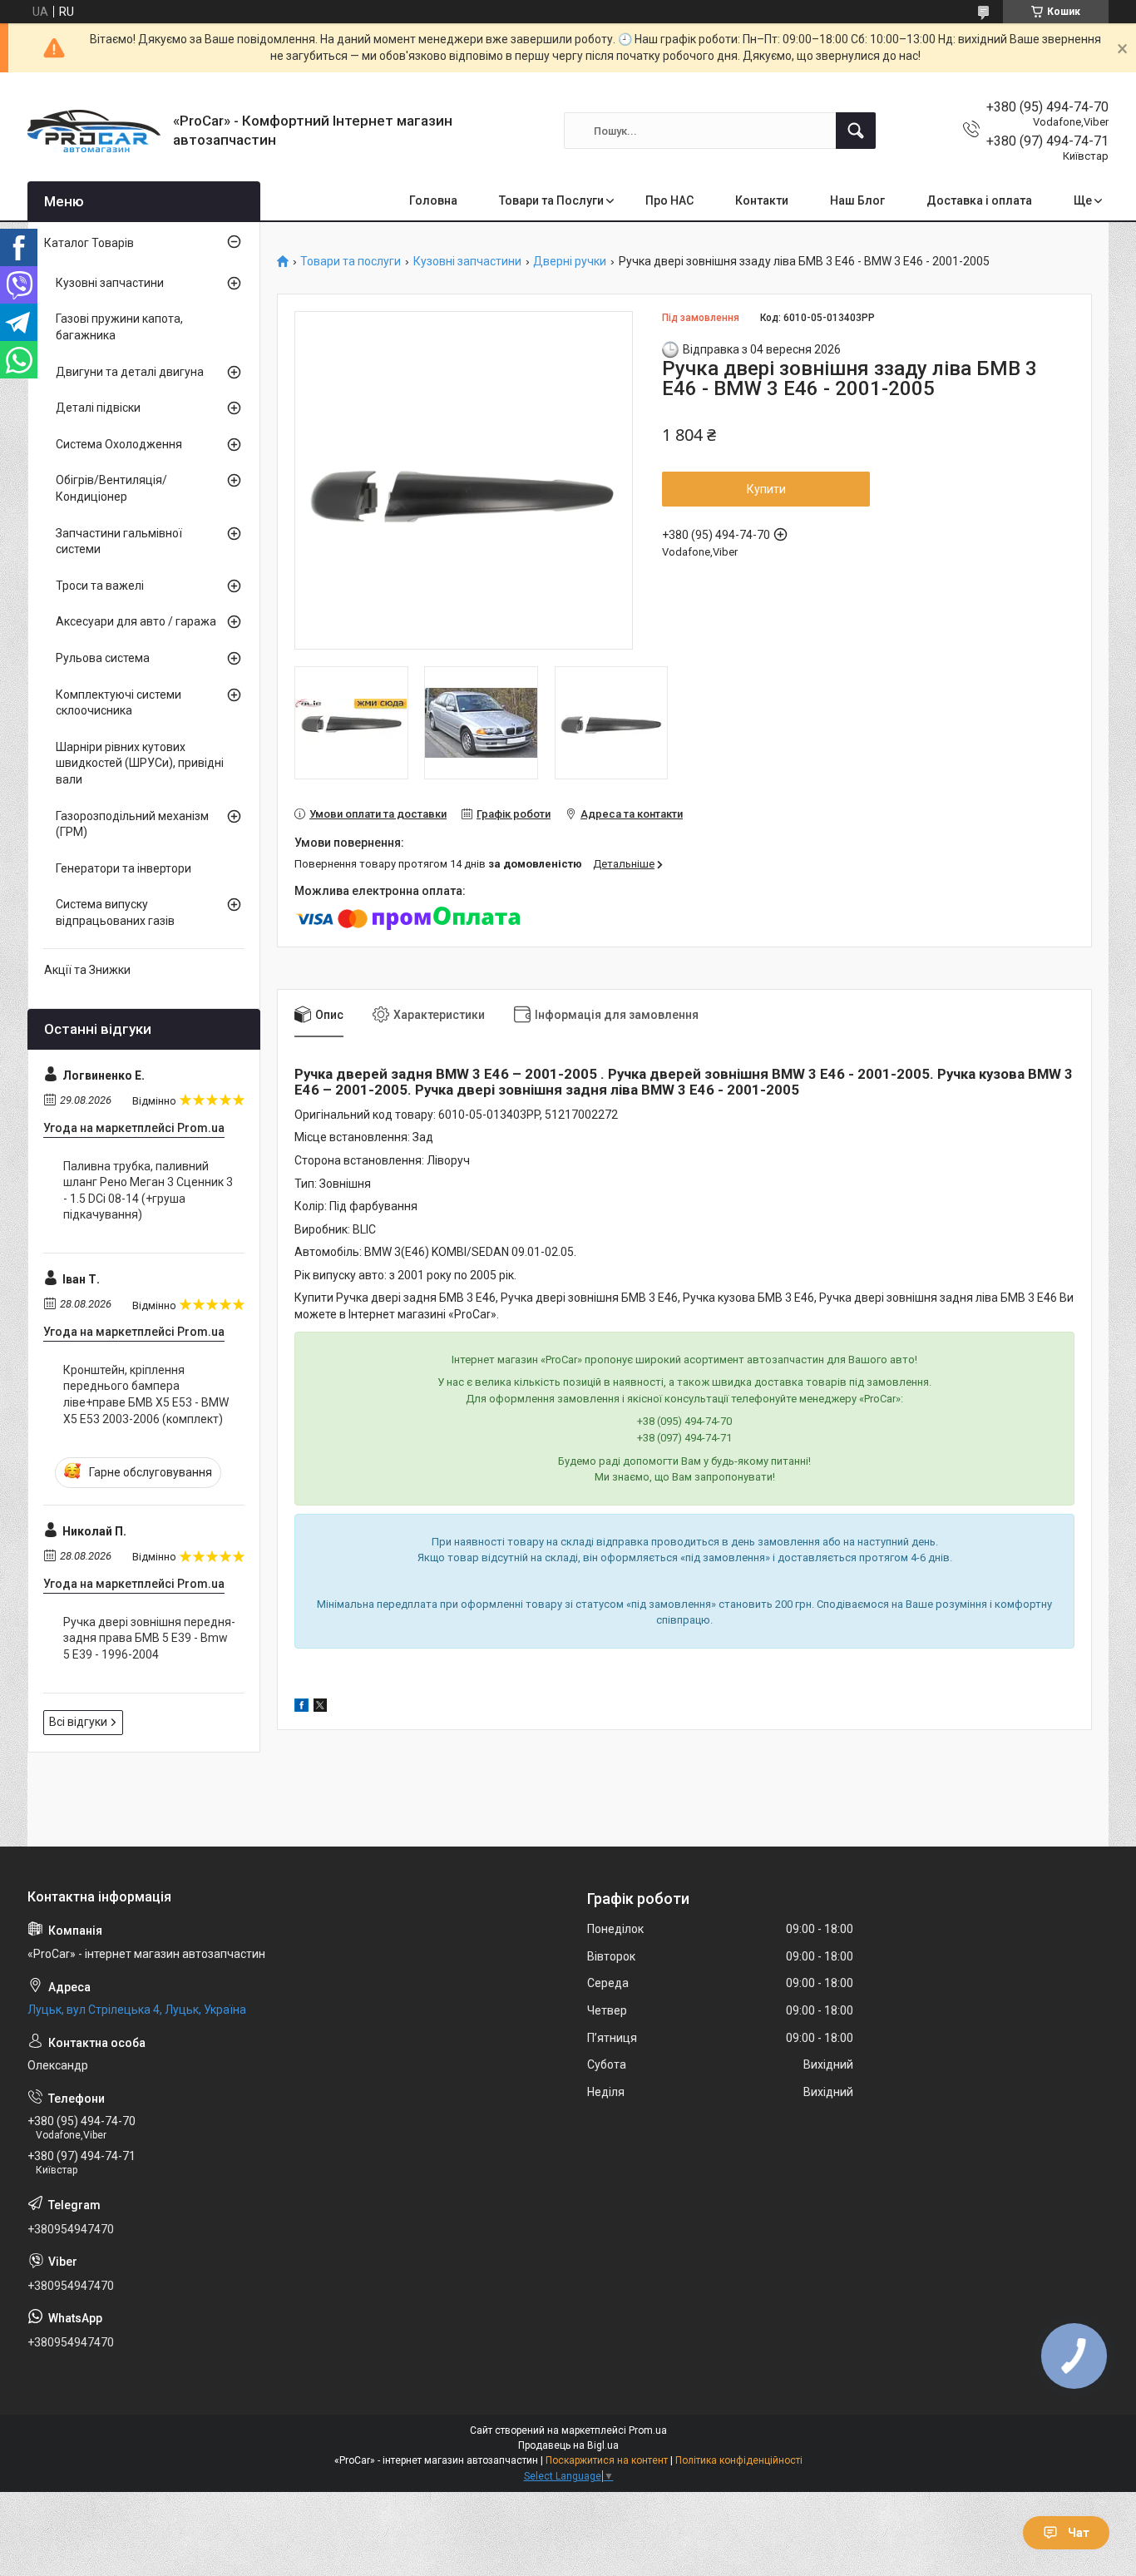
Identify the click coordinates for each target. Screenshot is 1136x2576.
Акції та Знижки (87, 970)
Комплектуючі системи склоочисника (119, 703)
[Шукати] (856, 131)
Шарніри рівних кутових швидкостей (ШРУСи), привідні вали (140, 763)
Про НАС (669, 200)
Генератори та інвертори (123, 868)
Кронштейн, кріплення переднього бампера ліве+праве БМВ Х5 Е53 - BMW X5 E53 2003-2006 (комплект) (146, 1394)
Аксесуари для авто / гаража (136, 621)
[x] (320, 1708)
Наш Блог (857, 200)
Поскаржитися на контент (607, 2460)
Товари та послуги (351, 262)
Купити (766, 489)
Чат (1079, 2533)
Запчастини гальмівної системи (119, 541)
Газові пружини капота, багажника (119, 327)
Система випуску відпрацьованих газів (115, 912)
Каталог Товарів (89, 243)
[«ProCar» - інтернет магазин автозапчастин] (94, 131)
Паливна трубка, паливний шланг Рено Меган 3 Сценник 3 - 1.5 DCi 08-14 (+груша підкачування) (148, 1191)
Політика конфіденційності (739, 2460)
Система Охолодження (119, 444)
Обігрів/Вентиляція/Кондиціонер (111, 488)
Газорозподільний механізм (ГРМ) (132, 824)
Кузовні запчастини (467, 262)
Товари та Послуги (551, 200)
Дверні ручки (570, 262)
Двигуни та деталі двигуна (130, 372)
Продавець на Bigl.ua (568, 2445)
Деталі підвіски (98, 408)
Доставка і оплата (979, 200)
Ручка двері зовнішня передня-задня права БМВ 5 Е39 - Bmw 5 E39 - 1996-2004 (149, 1638)
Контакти (762, 200)
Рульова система (103, 658)
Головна (433, 200)
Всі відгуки (78, 1722)
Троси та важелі (100, 586)
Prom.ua (648, 2430)
